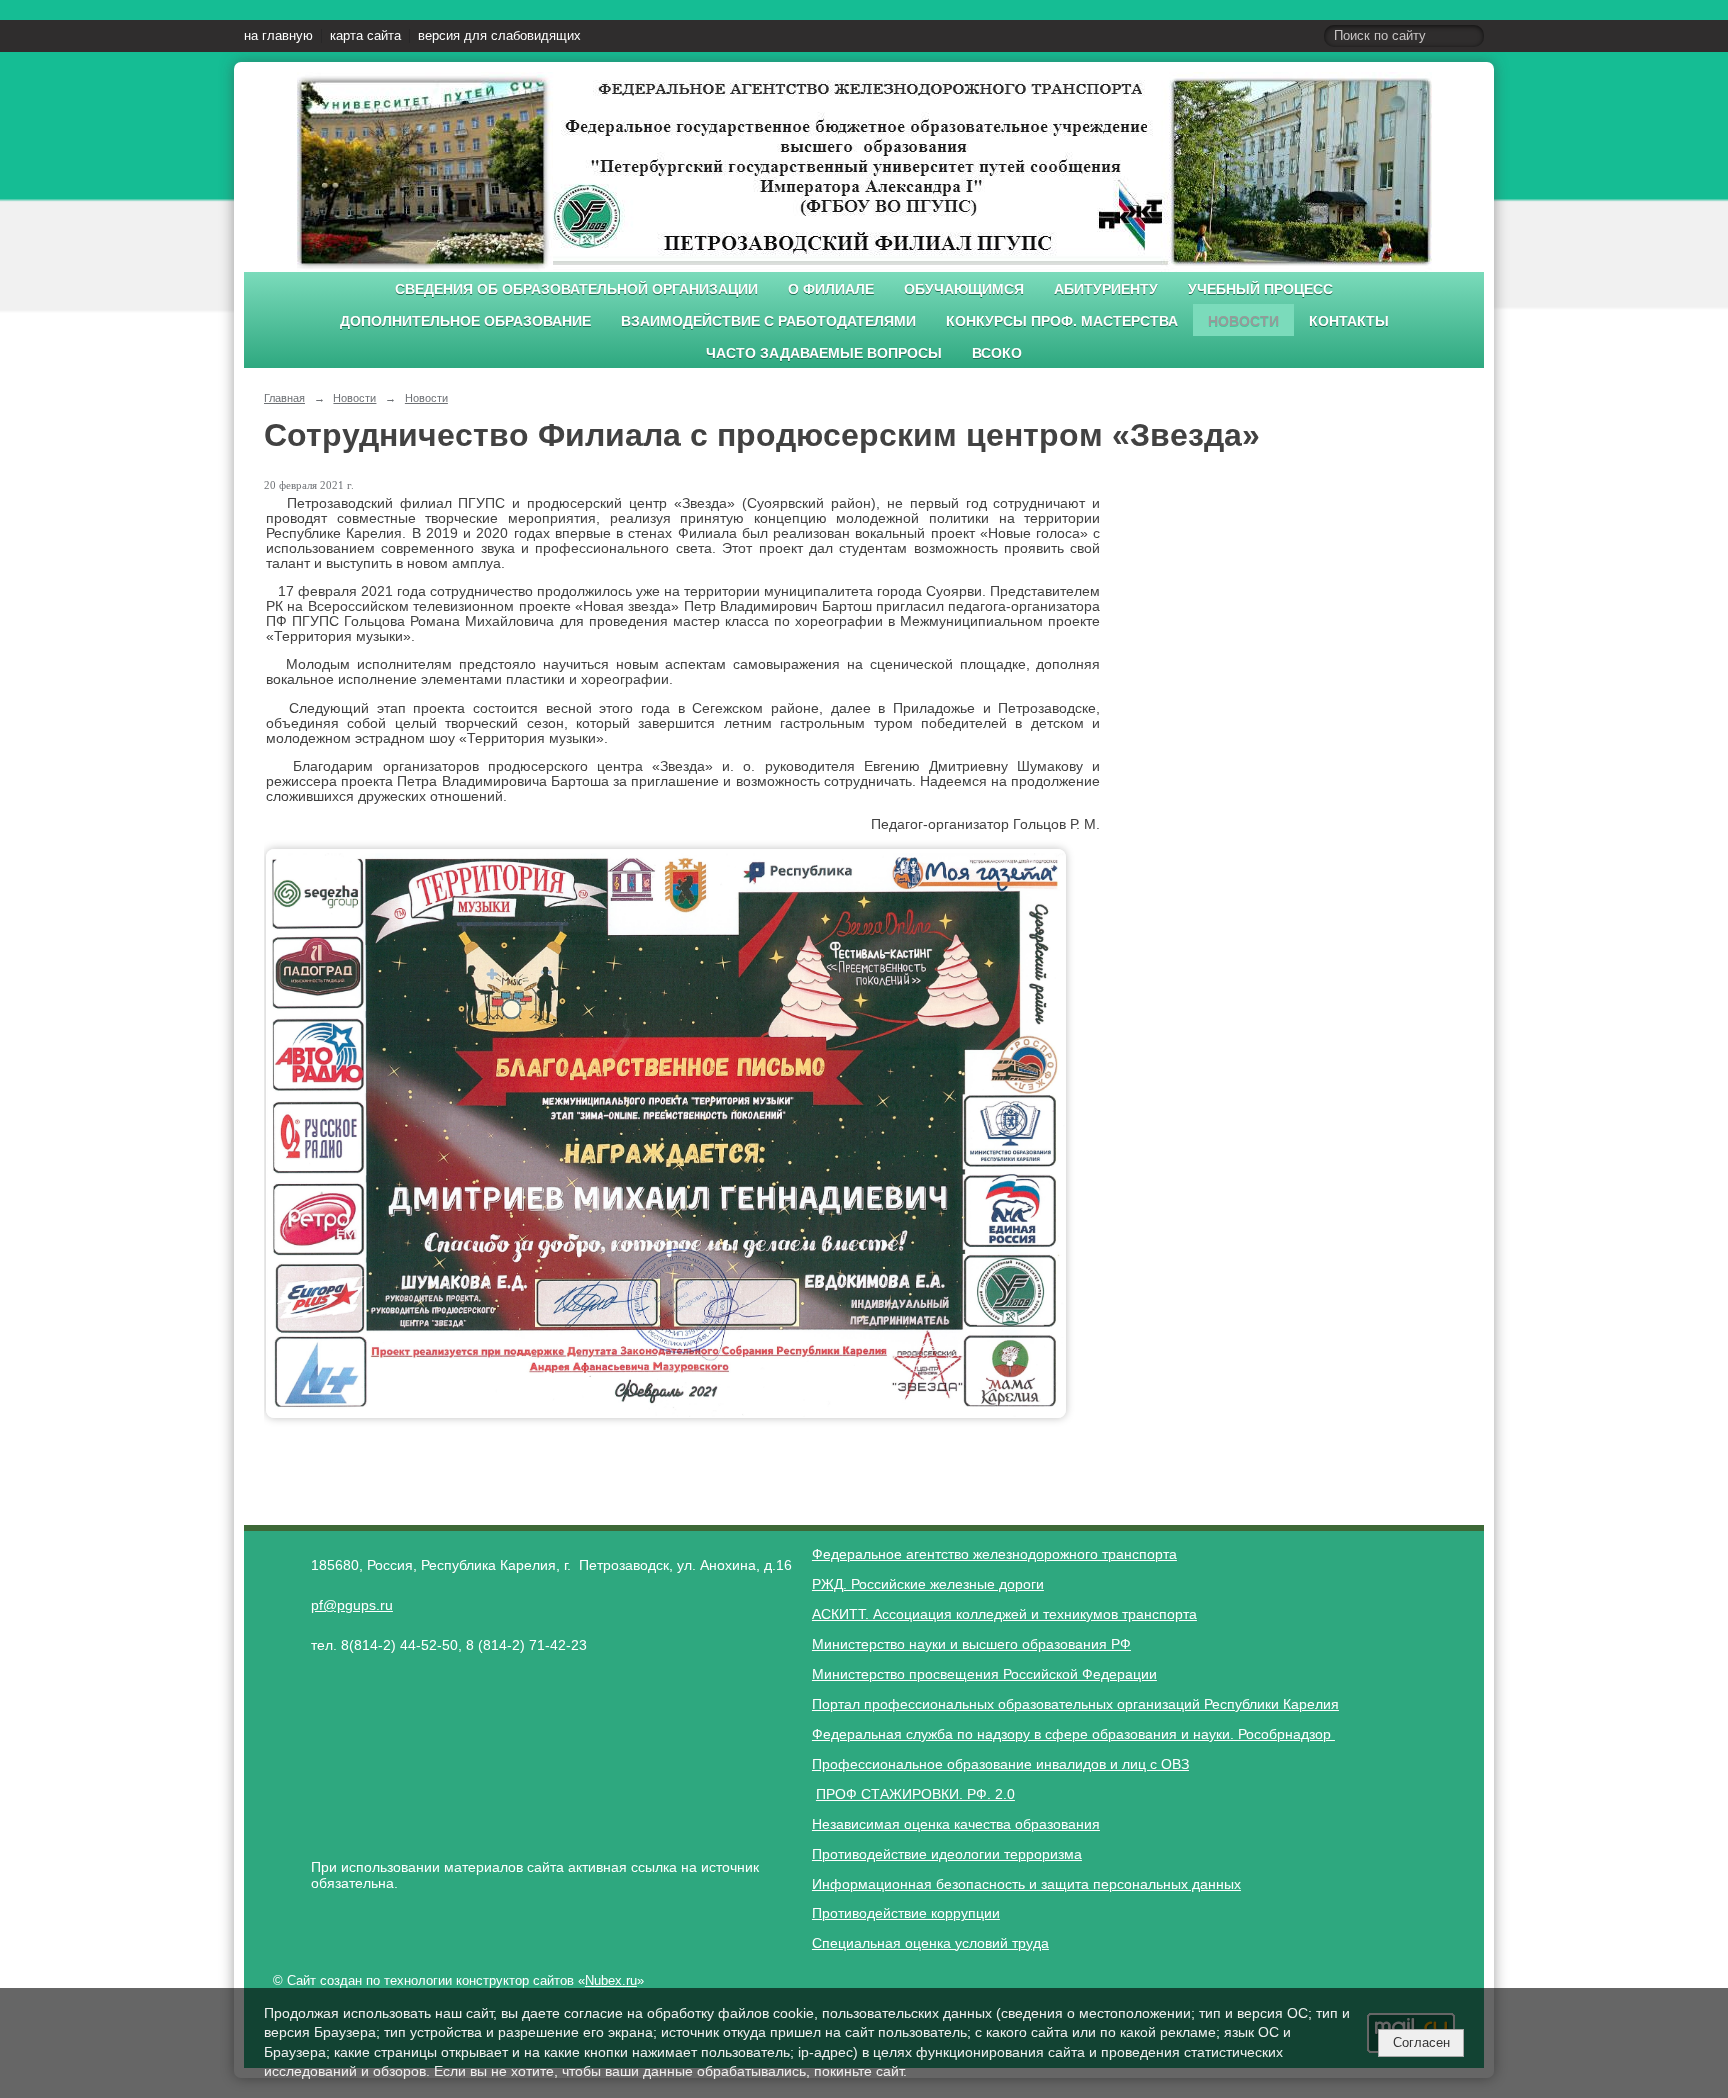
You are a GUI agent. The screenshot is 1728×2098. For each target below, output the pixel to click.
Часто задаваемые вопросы (824, 353)
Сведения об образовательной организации (576, 289)
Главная (284, 398)
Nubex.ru (611, 1981)
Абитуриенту (1106, 289)
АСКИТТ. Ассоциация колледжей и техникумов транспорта (1004, 1614)
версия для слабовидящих (499, 36)
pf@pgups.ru (352, 1605)
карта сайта (365, 36)
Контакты (1349, 321)
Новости (1243, 321)
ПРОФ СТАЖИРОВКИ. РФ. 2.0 (915, 1794)
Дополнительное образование (465, 321)
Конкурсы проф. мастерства (1062, 321)
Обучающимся (964, 289)
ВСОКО (997, 353)
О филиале (831, 289)
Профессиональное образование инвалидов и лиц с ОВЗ (1000, 1764)
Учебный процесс (1260, 289)
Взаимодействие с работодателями (768, 321)
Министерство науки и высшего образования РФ (971, 1644)
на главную (278, 36)
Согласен (1421, 2042)
